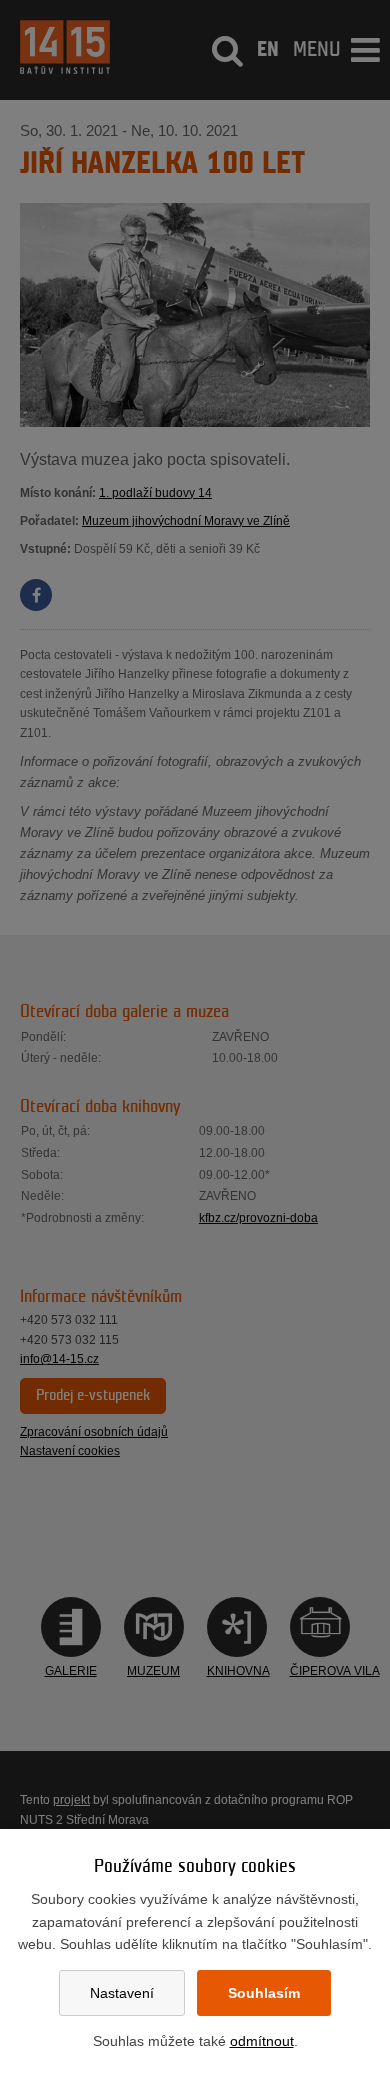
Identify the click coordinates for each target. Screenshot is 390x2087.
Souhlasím (264, 1993)
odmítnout (262, 2041)
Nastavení (122, 1993)
